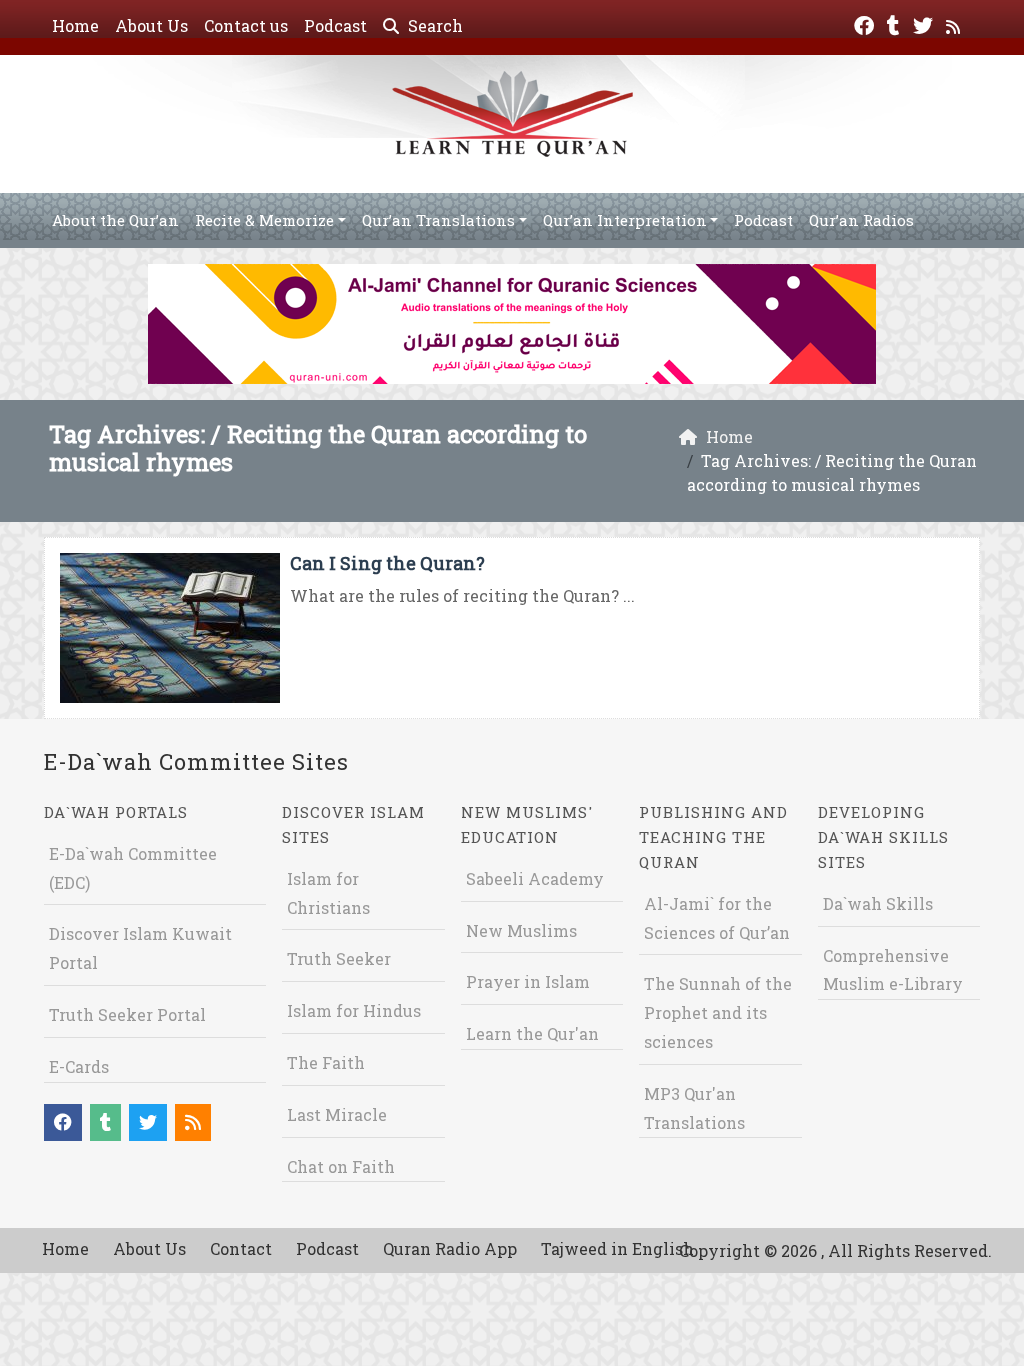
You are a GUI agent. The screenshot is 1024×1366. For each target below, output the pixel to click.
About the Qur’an (115, 220)
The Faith (326, 1062)
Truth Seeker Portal (127, 1014)
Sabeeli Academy (535, 878)
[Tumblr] (896, 23)
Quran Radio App (450, 1248)
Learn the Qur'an (532, 1033)
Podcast (335, 25)
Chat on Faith (341, 1166)
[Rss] (955, 23)
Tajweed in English (617, 1248)
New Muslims (521, 930)
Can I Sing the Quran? (387, 563)
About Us (151, 25)
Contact (241, 1248)
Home (75, 25)
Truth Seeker (339, 958)
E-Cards (79, 1066)
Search (433, 25)
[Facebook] (866, 23)
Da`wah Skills (878, 903)
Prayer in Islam (528, 981)
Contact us (246, 25)
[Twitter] (925, 23)
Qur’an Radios (861, 220)
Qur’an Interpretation (625, 220)
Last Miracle (337, 1114)
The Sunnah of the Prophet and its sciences (718, 1012)
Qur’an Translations (438, 220)
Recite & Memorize (264, 220)
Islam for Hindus (354, 1010)
